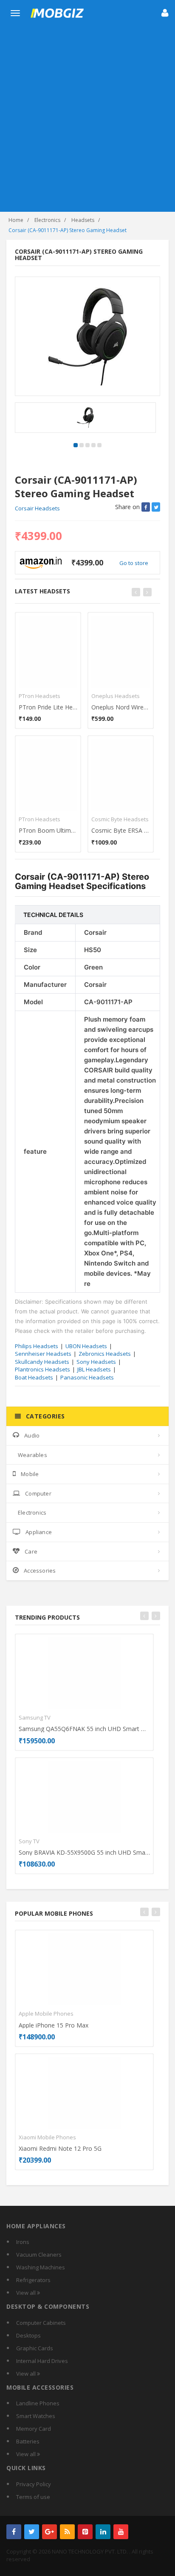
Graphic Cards (35, 2348)
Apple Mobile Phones (46, 2014)
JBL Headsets (94, 1369)
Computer (38, 1493)
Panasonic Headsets (87, 1377)
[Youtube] (121, 2532)
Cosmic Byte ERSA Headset (121, 830)
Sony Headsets (96, 1362)
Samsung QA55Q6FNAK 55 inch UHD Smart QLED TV (84, 1729)
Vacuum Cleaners (39, 2255)
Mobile (30, 1474)
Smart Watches (36, 2416)
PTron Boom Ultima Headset (48, 830)
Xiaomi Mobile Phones (47, 2137)
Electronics (47, 220)
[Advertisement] (87, 120)
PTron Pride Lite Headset (48, 707)
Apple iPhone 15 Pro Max (54, 2025)
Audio (32, 1435)
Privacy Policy (34, 2484)
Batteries (28, 2441)
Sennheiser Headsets (43, 1354)
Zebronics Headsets (105, 1354)
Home (16, 220)
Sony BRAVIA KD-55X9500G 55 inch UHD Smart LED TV (84, 1852)
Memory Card (34, 2429)
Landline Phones (38, 2403)
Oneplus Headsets (116, 696)
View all (27, 2293)
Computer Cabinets (41, 2323)
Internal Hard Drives (42, 2361)
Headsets (83, 220)
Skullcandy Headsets (42, 1362)
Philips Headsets (37, 1346)
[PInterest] (85, 2532)
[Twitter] (32, 2532)
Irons (23, 2242)
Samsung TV (35, 1717)
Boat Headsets (34, 1377)
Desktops (28, 2335)
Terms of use (33, 2497)
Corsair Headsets (37, 508)
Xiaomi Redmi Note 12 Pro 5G (60, 2148)
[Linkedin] (103, 2532)
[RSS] (67, 2532)
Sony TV (29, 1841)
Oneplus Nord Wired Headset (121, 707)
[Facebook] (14, 2532)
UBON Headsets (86, 1346)
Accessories (40, 1571)
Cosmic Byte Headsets (120, 819)
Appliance (39, 1532)
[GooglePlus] (49, 2532)
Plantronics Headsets (42, 1369)
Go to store (134, 563)
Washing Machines (41, 2267)
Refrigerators (33, 2280)
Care (31, 1551)
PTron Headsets (40, 696)
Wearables (32, 1455)
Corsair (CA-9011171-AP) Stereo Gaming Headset (68, 230)
